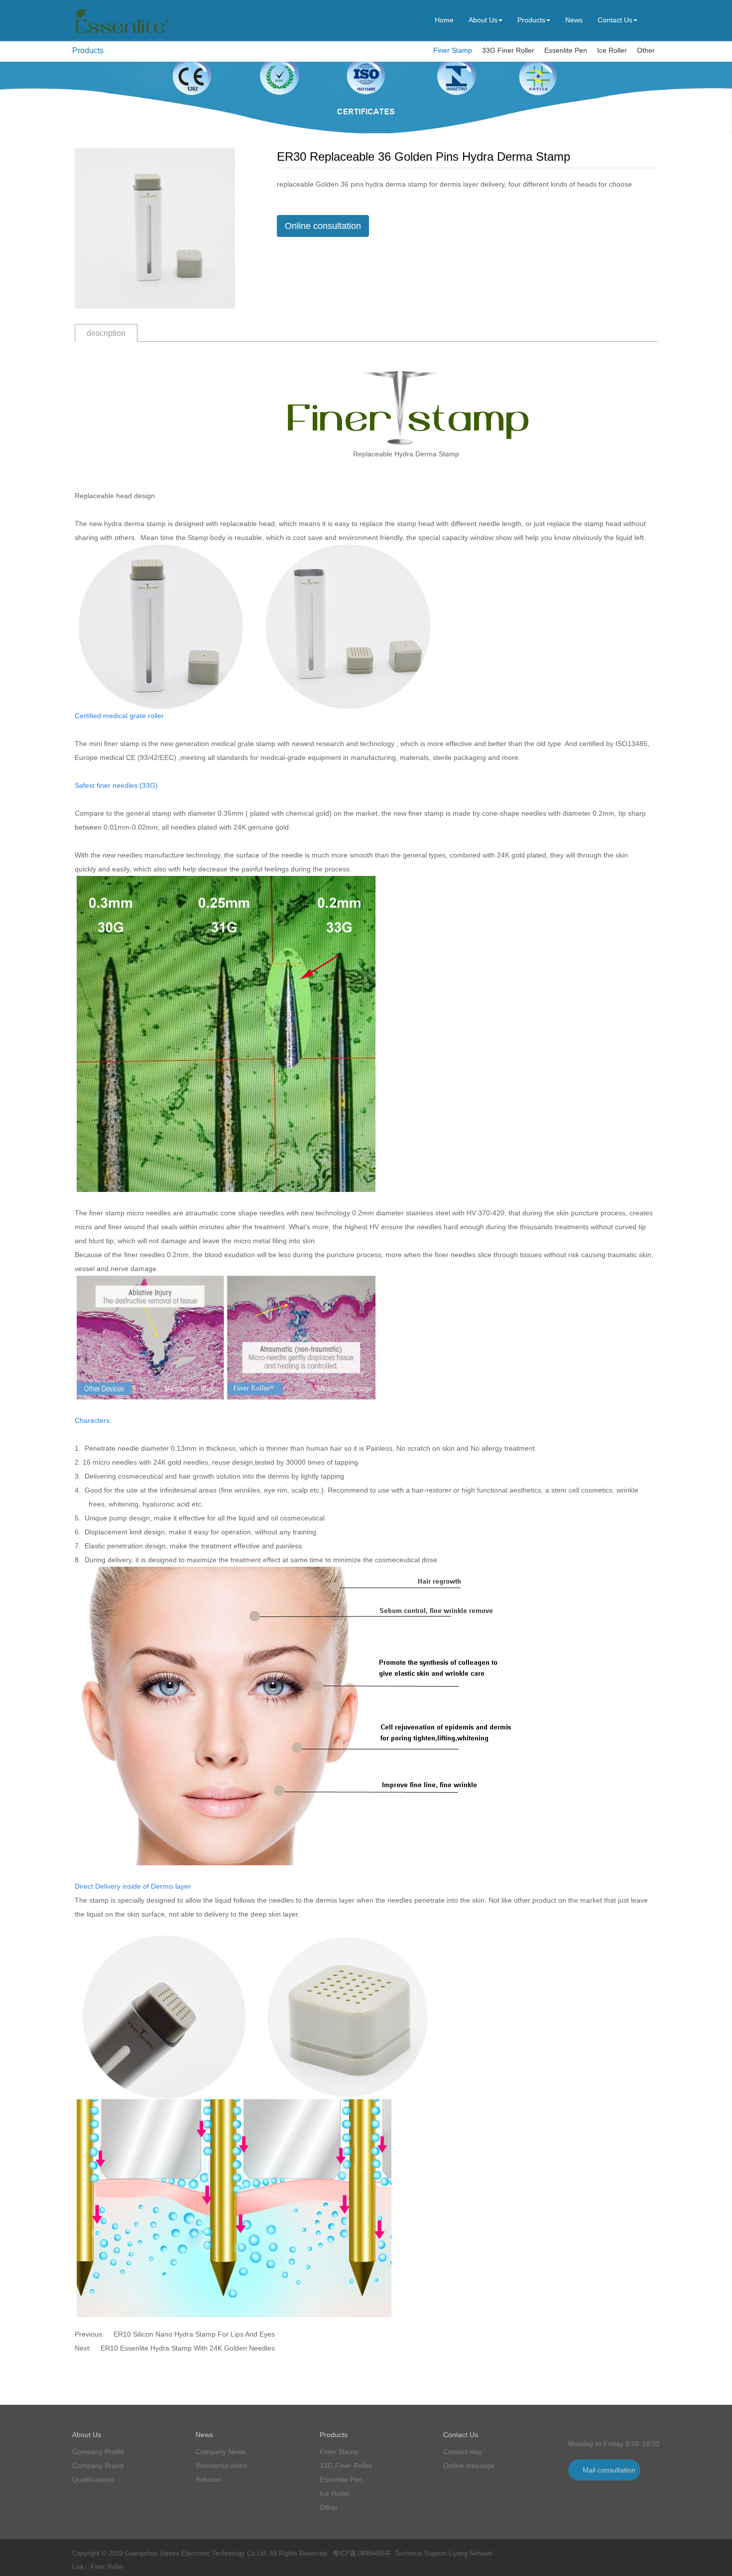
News (574, 20)
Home (444, 20)
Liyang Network (471, 2553)
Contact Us (615, 20)
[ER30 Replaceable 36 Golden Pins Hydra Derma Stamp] (155, 228)
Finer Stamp (453, 50)
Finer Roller (107, 2567)
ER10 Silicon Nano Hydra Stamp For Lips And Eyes (194, 2334)
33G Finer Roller (508, 50)
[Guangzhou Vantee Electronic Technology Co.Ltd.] (121, 34)
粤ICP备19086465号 (362, 2553)
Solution (208, 2479)
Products (531, 20)
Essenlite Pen (566, 50)
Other (646, 50)
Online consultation (323, 226)
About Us (483, 20)
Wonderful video (221, 2466)
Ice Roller (612, 50)
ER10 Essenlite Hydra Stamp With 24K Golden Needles (188, 2348)
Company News (221, 2452)
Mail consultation (609, 2470)
